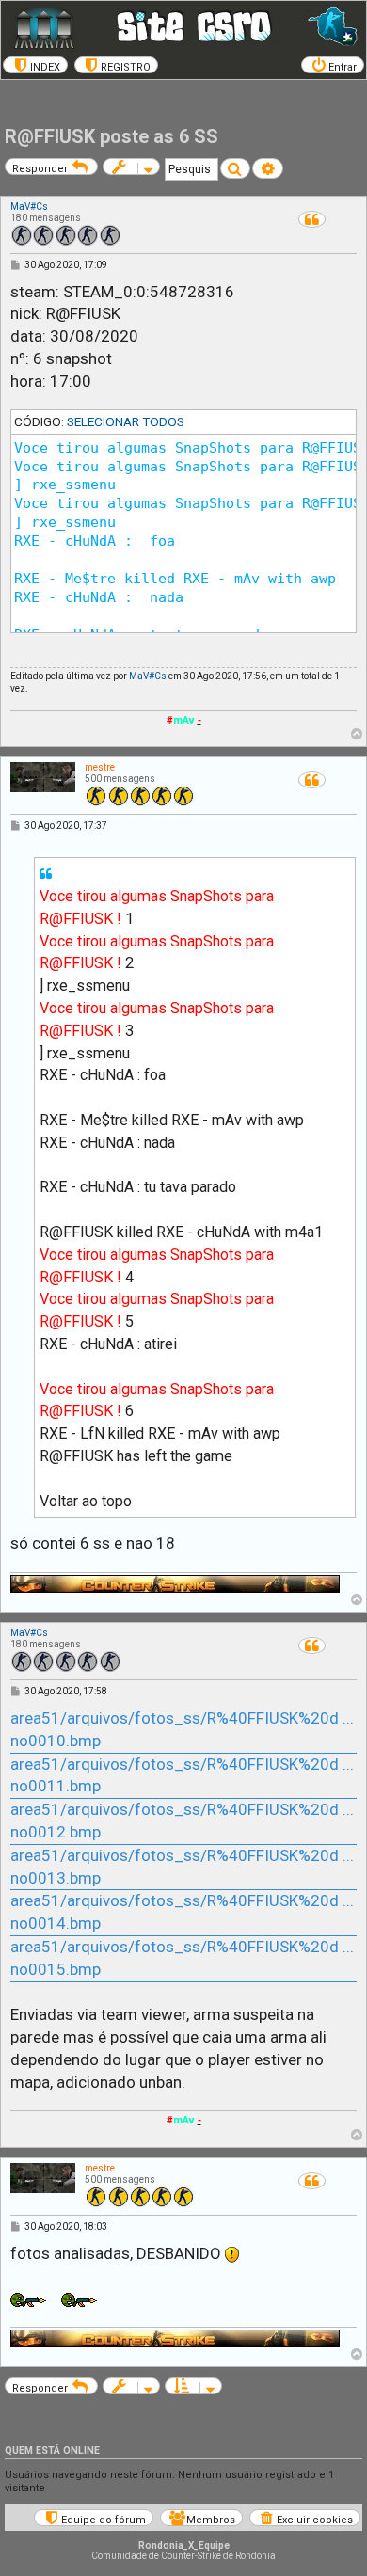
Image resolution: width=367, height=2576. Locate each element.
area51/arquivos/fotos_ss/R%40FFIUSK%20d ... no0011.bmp (182, 1775)
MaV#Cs (29, 207)
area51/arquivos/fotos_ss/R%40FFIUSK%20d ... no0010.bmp (182, 1729)
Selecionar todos (126, 421)
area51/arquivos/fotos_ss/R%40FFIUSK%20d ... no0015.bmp (182, 1958)
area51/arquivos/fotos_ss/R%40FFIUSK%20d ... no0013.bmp (182, 1867)
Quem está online (52, 2450)
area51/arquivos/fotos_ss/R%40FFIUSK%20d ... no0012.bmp (182, 1821)
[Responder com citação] (312, 219)
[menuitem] (35, 65)
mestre (100, 767)
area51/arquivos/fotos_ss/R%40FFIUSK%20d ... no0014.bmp (182, 1912)
